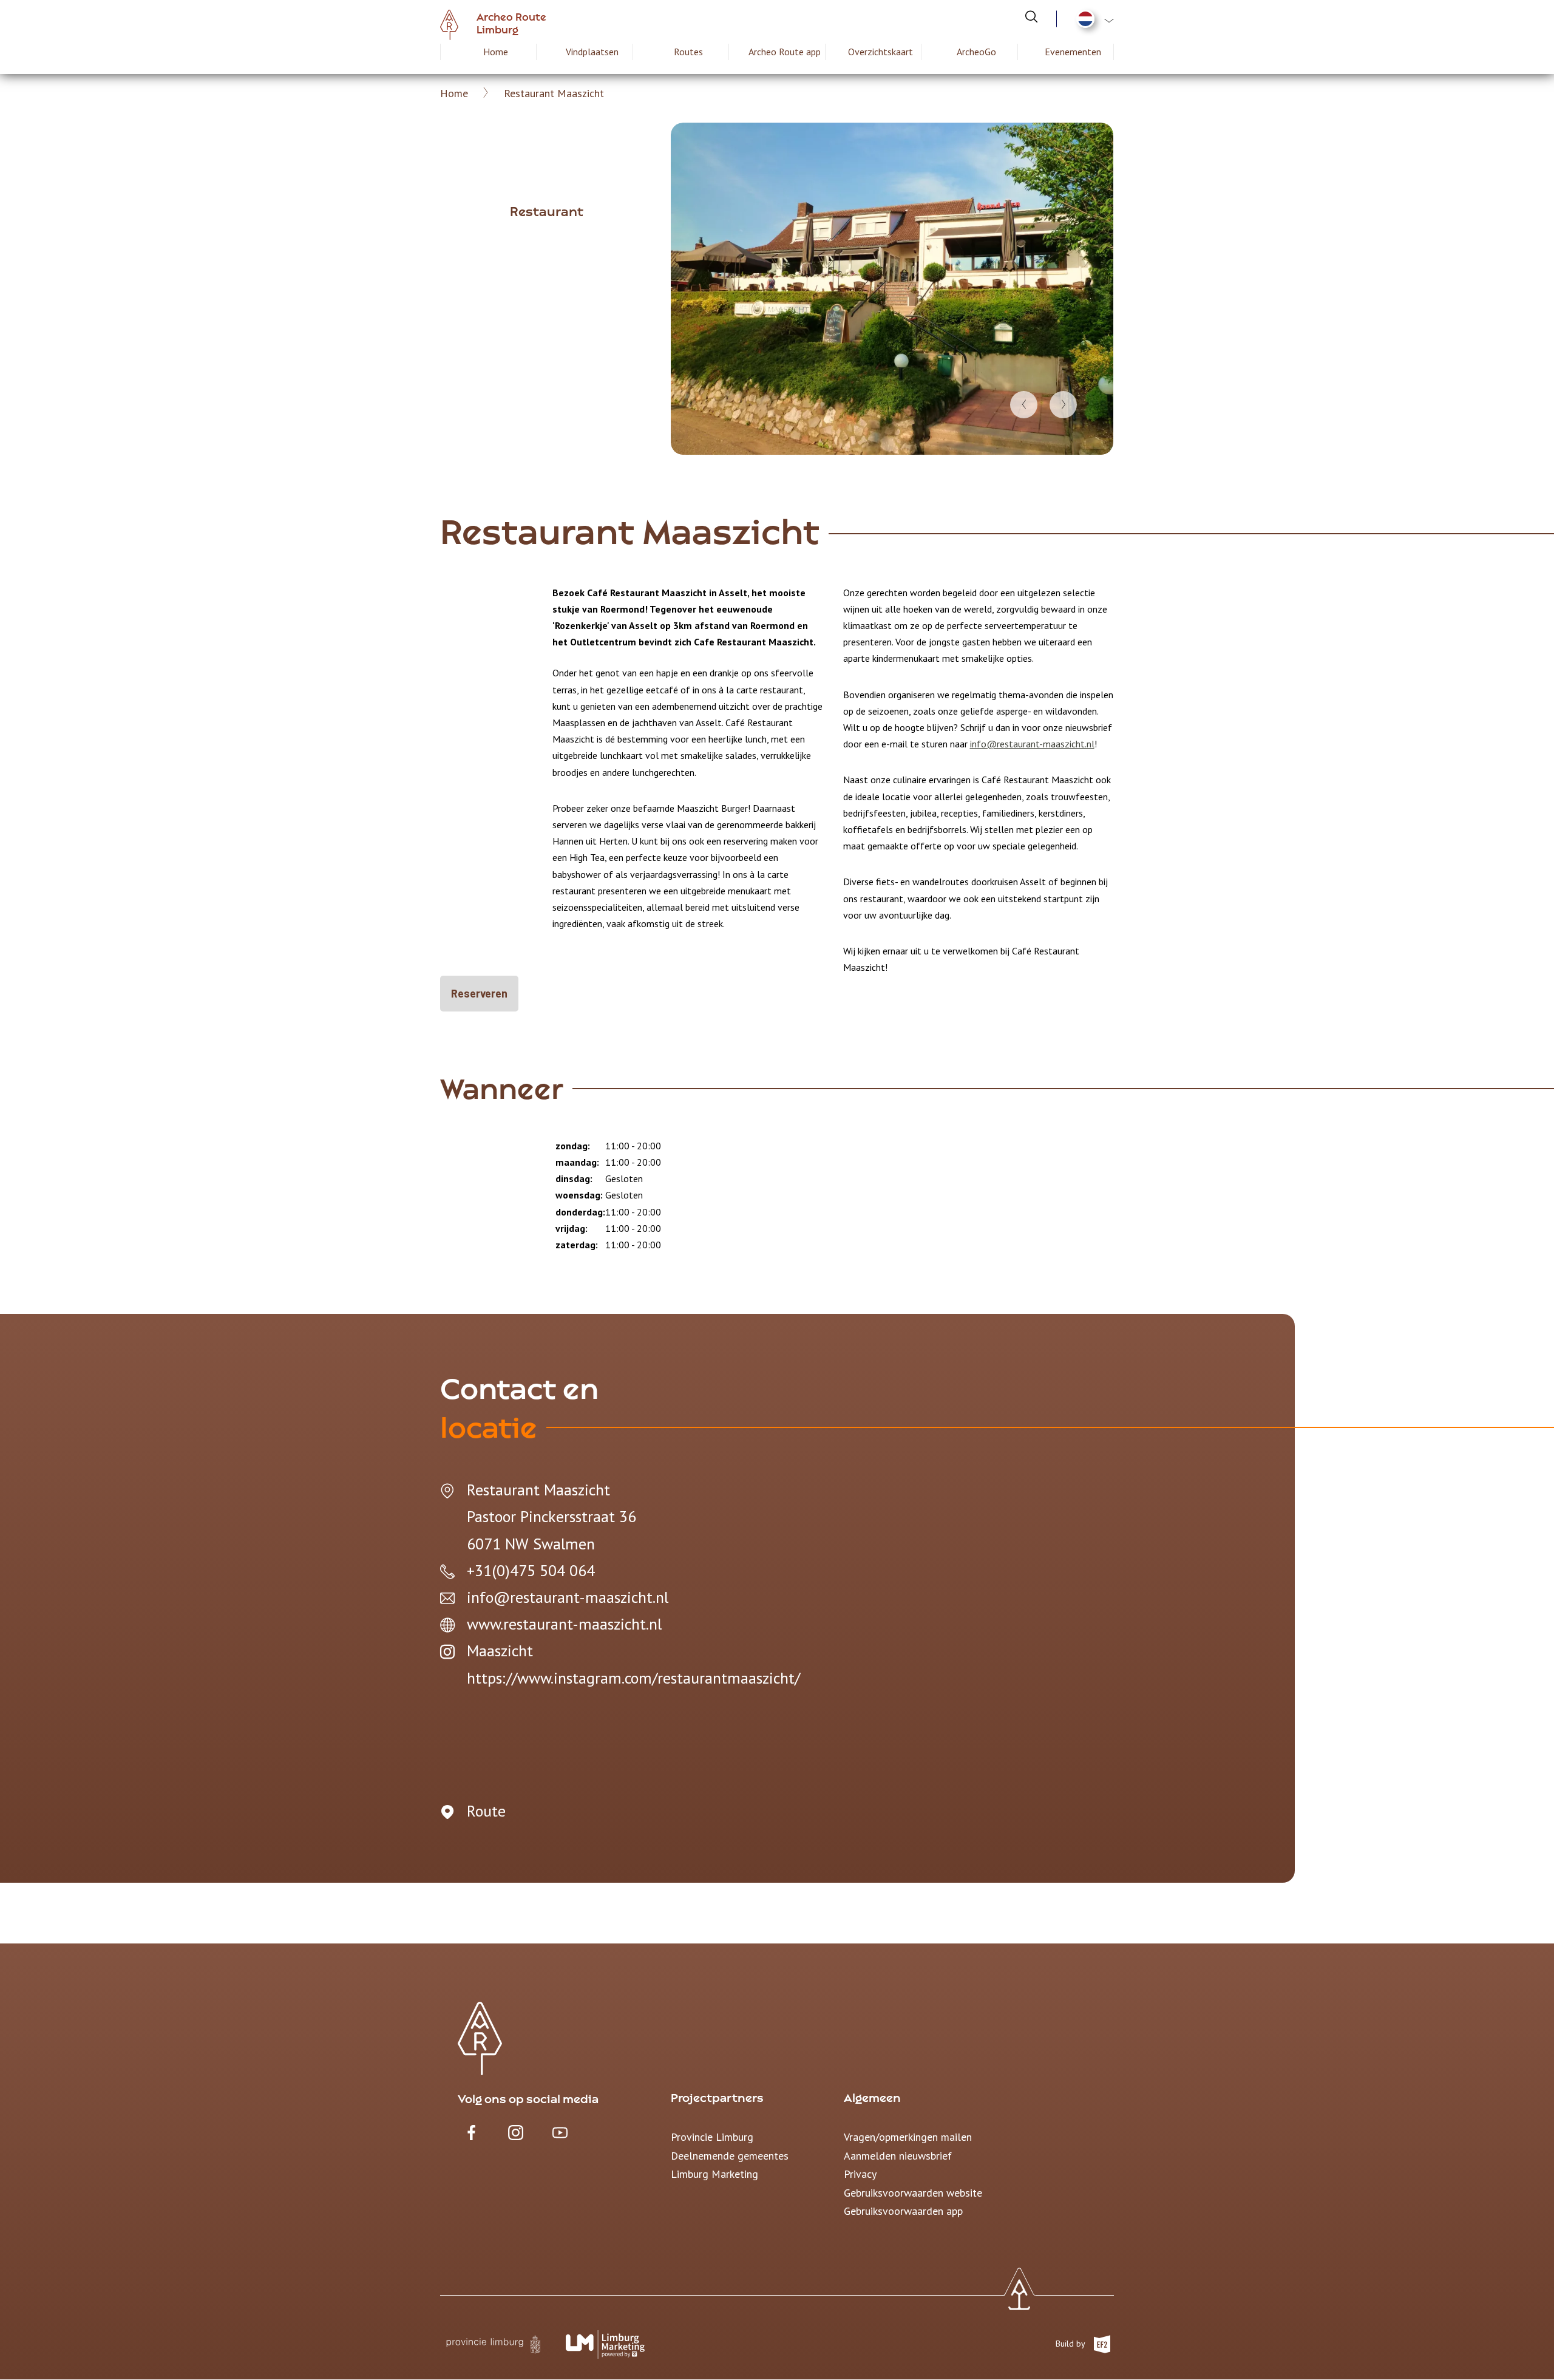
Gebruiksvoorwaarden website (913, 2193)
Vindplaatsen (592, 52)
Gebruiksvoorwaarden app (903, 2211)
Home (496, 52)
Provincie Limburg (712, 2137)
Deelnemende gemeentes (730, 2156)
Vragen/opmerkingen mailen (908, 2137)
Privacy (860, 2174)
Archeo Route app (785, 52)
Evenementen (1073, 52)
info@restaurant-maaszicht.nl (1032, 744)
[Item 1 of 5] (892, 289)
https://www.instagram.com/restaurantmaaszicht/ (633, 1678)
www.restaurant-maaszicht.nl (564, 1624)
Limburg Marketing (714, 2174)
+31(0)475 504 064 (531, 1570)
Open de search (1031, 16)
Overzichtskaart (880, 52)
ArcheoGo (976, 52)
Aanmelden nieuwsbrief (898, 2156)
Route (486, 1811)
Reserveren (479, 993)
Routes (688, 52)
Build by (1071, 2344)
